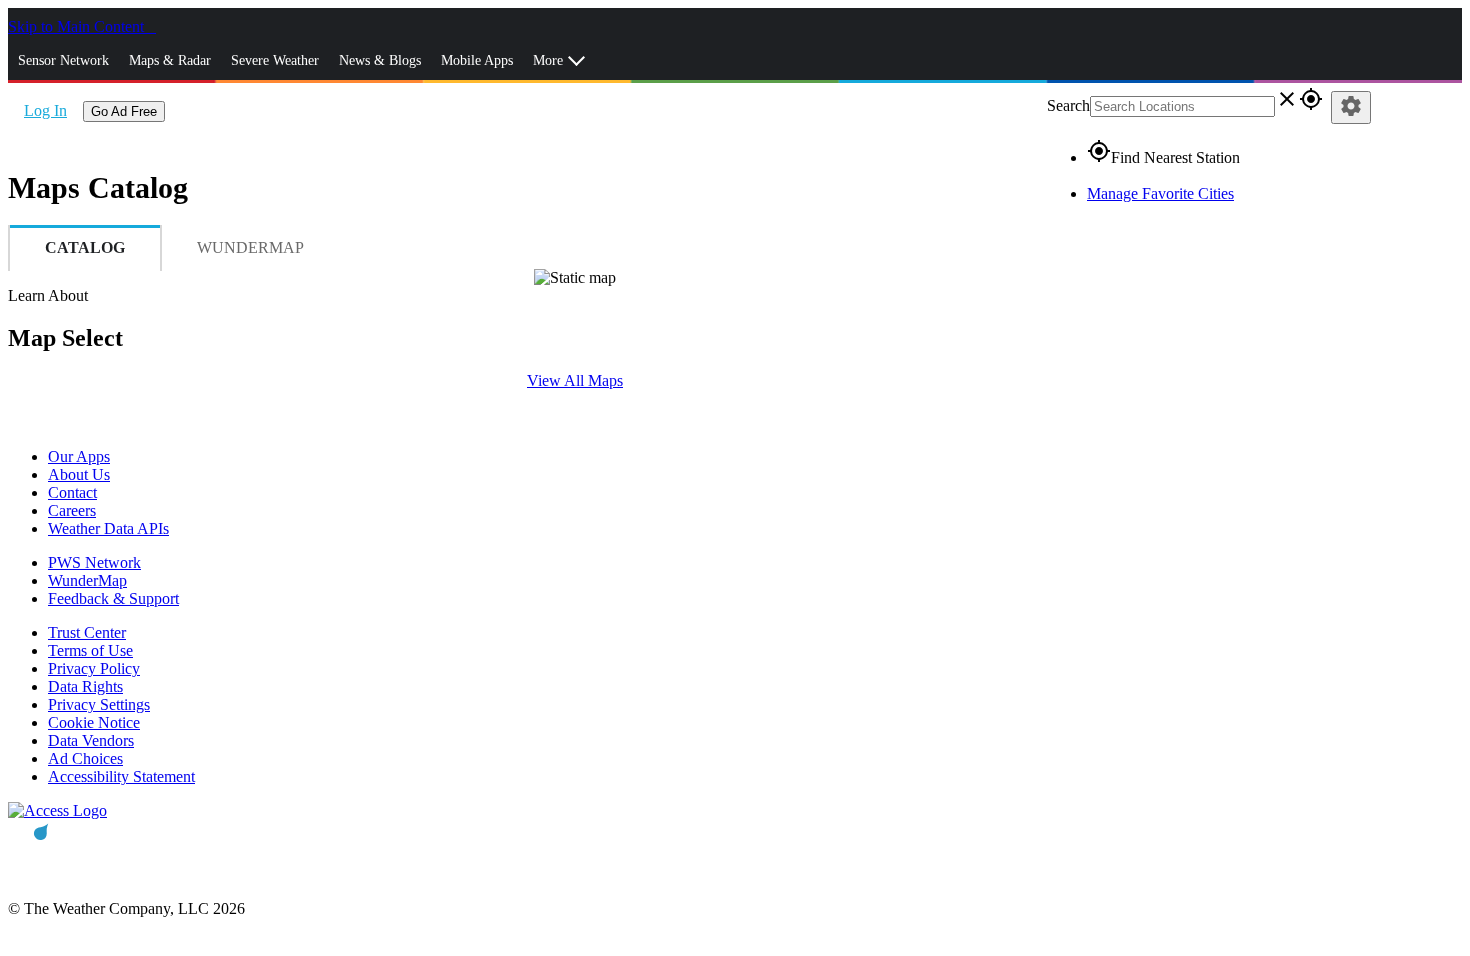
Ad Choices (85, 758)
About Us (79, 474)
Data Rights (85, 686)
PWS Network (94, 562)
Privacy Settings (99, 704)
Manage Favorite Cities (1160, 193)
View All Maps (575, 380)
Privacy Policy (94, 668)
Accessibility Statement (121, 776)
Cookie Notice (94, 722)
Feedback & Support (113, 598)
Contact (72, 492)
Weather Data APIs (108, 528)
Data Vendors (91, 740)
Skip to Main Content (78, 26)
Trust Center (87, 632)
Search (1068, 105)
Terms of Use (90, 650)
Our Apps (79, 456)
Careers (72, 510)
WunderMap (87, 580)
